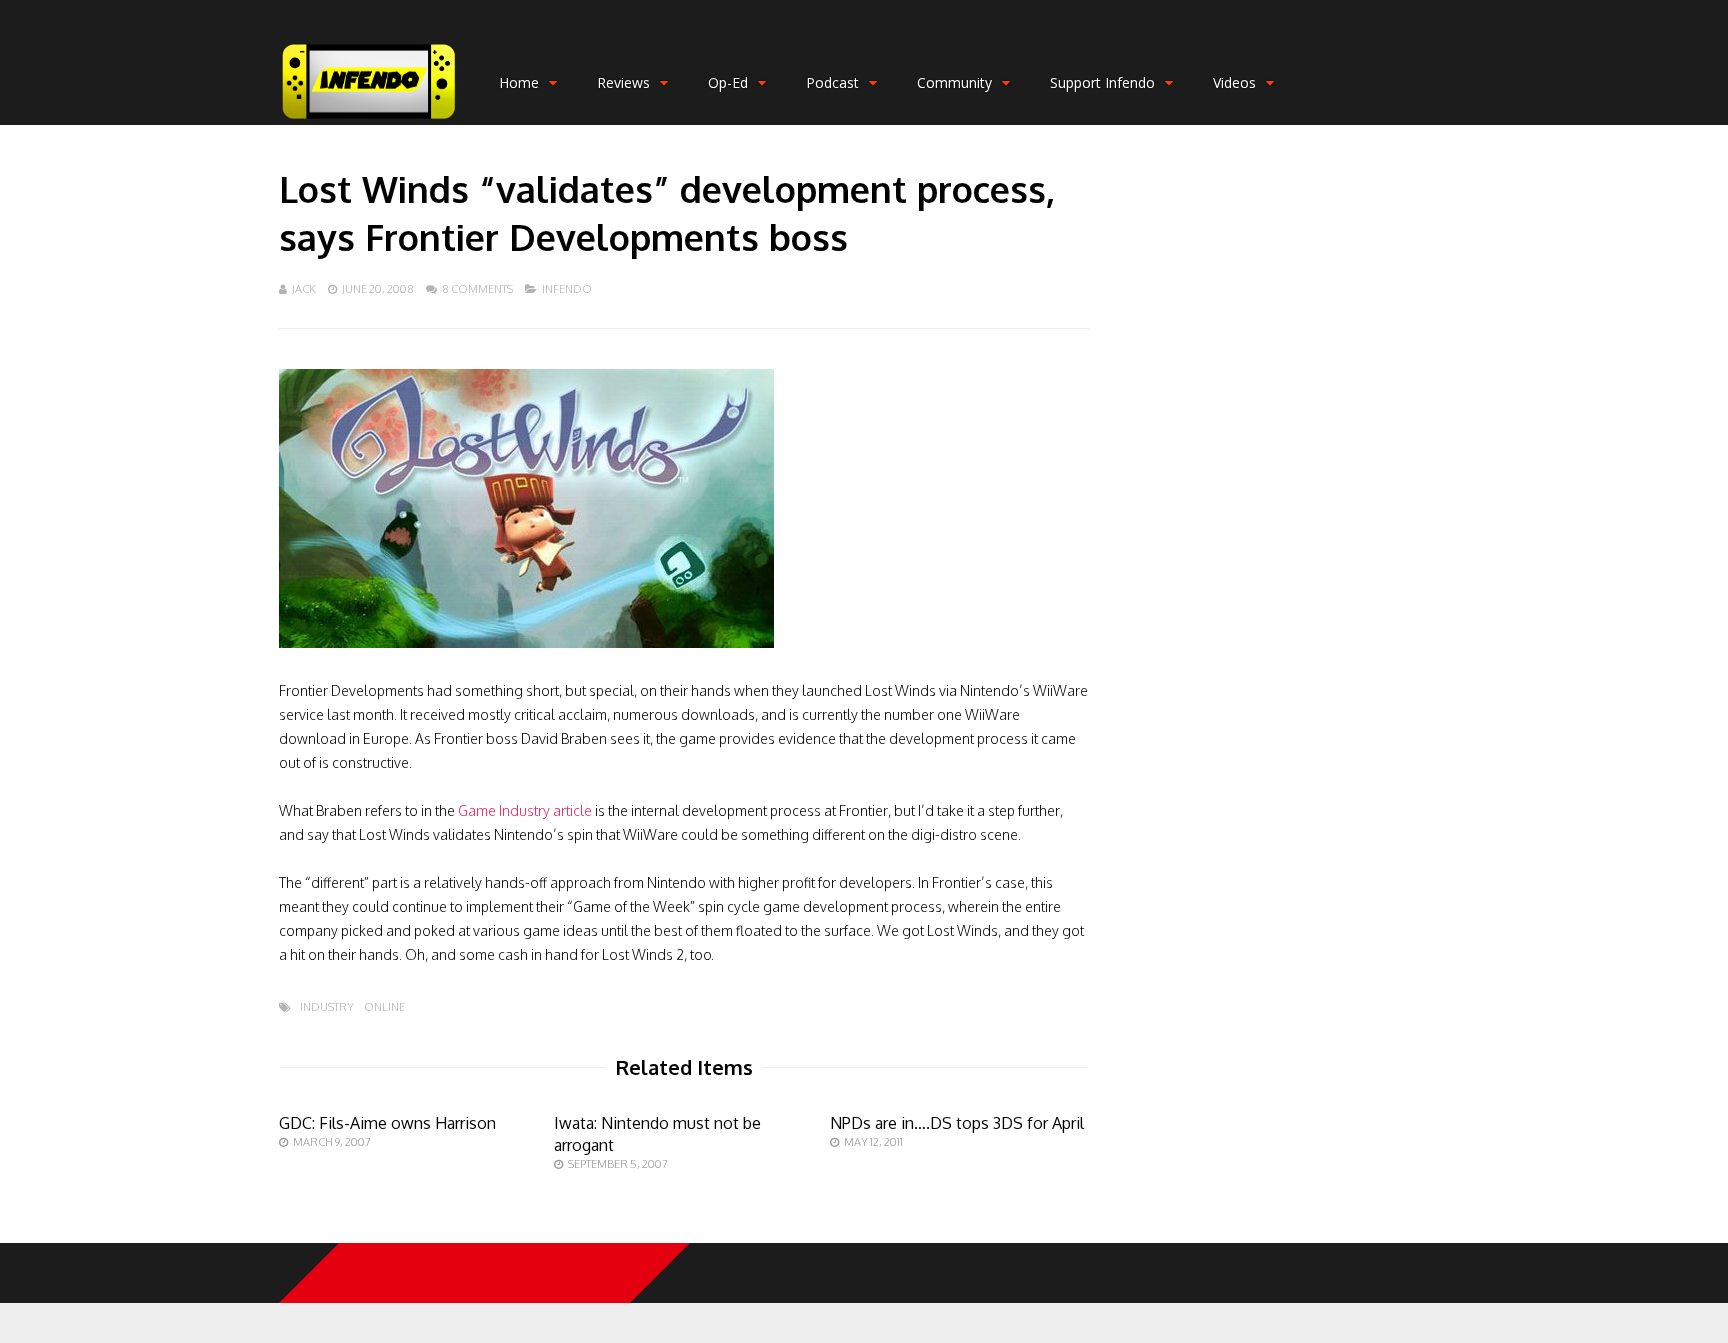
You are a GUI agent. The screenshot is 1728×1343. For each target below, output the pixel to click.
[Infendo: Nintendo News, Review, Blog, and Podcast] (369, 120)
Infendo (567, 289)
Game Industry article (525, 810)
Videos (1234, 82)
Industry (327, 1007)
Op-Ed (728, 82)
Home (519, 82)
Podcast (832, 82)
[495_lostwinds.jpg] (526, 642)
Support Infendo (1102, 82)
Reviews (623, 82)
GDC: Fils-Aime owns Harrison (387, 1123)
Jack (304, 289)
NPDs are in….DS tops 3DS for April (957, 1123)
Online (384, 1007)
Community (954, 82)
